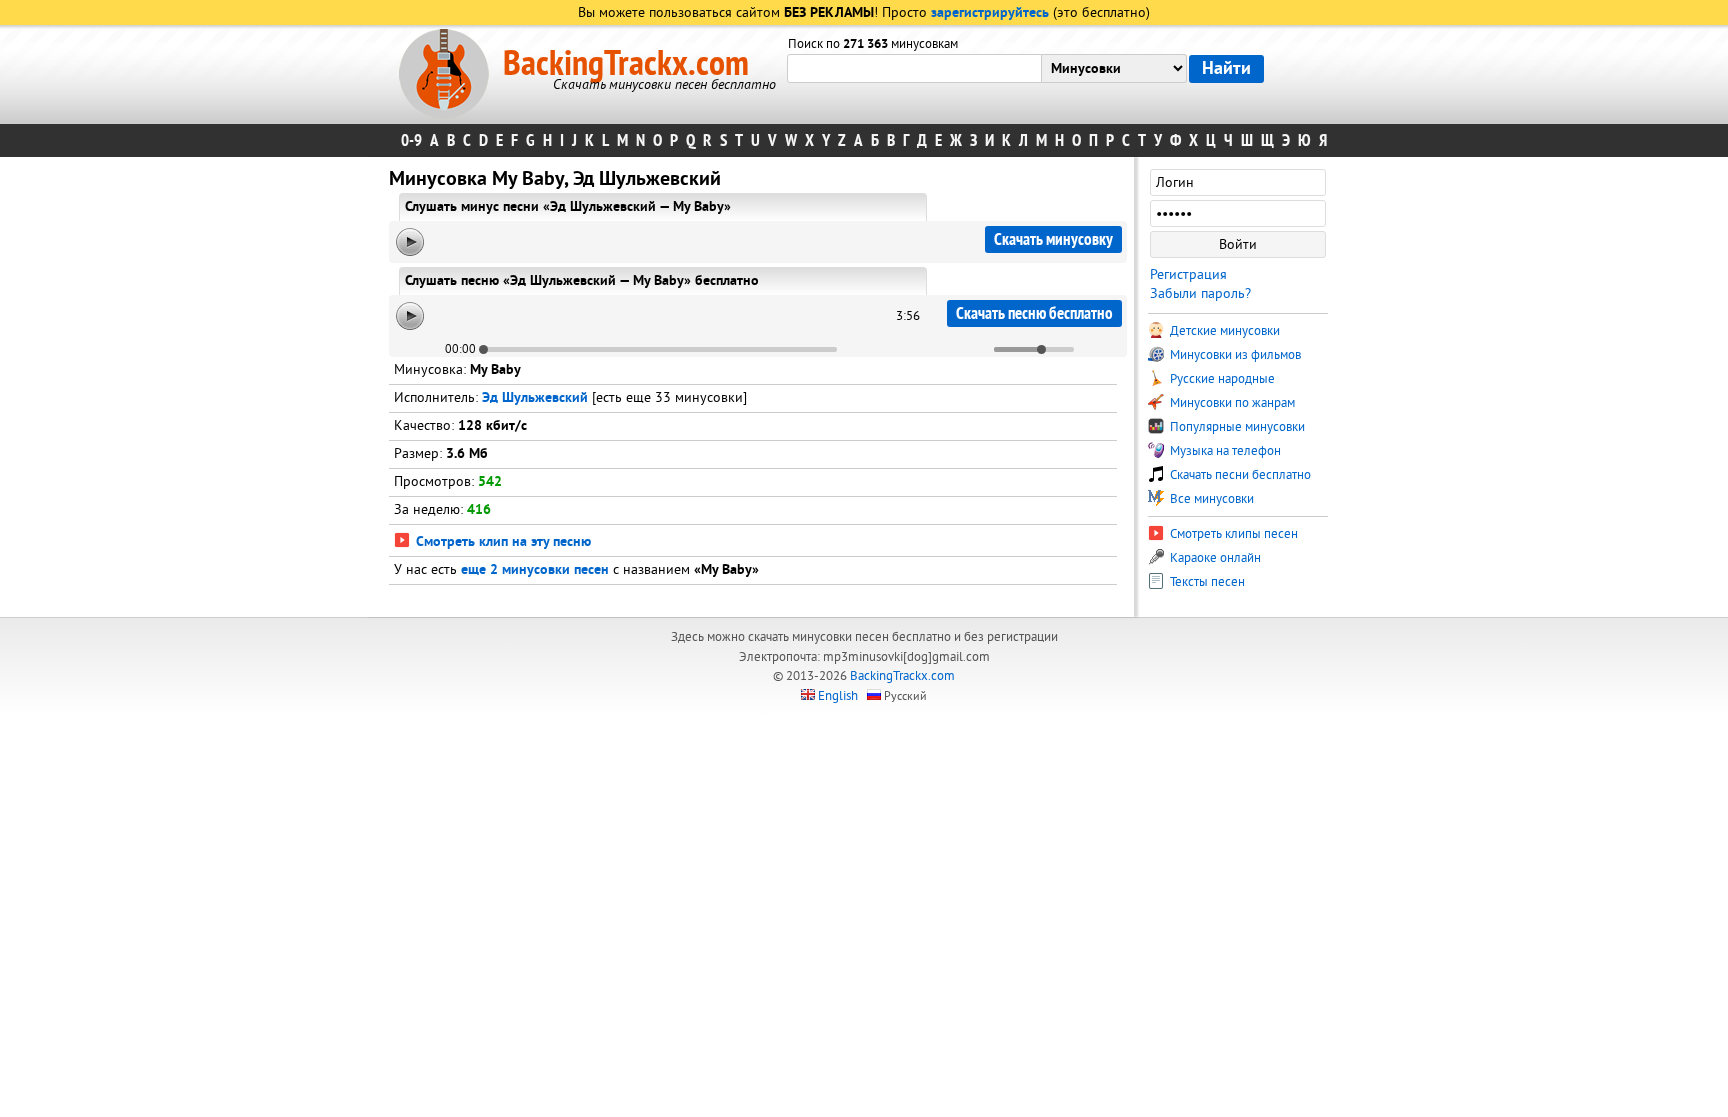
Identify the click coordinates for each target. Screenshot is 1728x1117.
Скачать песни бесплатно (1239, 475)
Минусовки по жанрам (1231, 403)
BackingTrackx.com (626, 64)
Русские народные (1221, 379)
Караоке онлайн (1214, 558)
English (838, 696)
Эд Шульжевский (535, 398)
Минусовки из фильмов (1234, 355)
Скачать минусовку (1053, 239)
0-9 (411, 140)
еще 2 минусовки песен (535, 570)
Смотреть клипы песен (1232, 534)
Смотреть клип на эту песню (501, 542)
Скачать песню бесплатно (1034, 313)
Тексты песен (1206, 582)
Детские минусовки (1223, 331)
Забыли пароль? (1200, 293)
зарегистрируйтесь (990, 13)
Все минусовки (1210, 499)
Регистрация (1188, 274)
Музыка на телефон (1224, 451)
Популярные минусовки (1236, 427)
